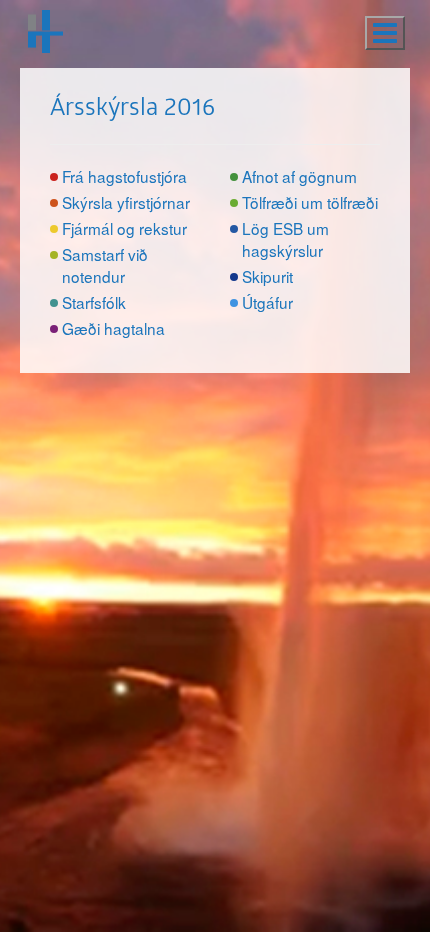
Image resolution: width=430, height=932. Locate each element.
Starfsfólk (94, 302)
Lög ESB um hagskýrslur (285, 239)
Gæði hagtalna (113, 328)
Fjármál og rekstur (124, 228)
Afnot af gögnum (299, 176)
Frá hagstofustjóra (124, 176)
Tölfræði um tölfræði (310, 202)
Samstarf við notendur (105, 265)
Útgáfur (267, 302)
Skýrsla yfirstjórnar (126, 202)
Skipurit (267, 276)
